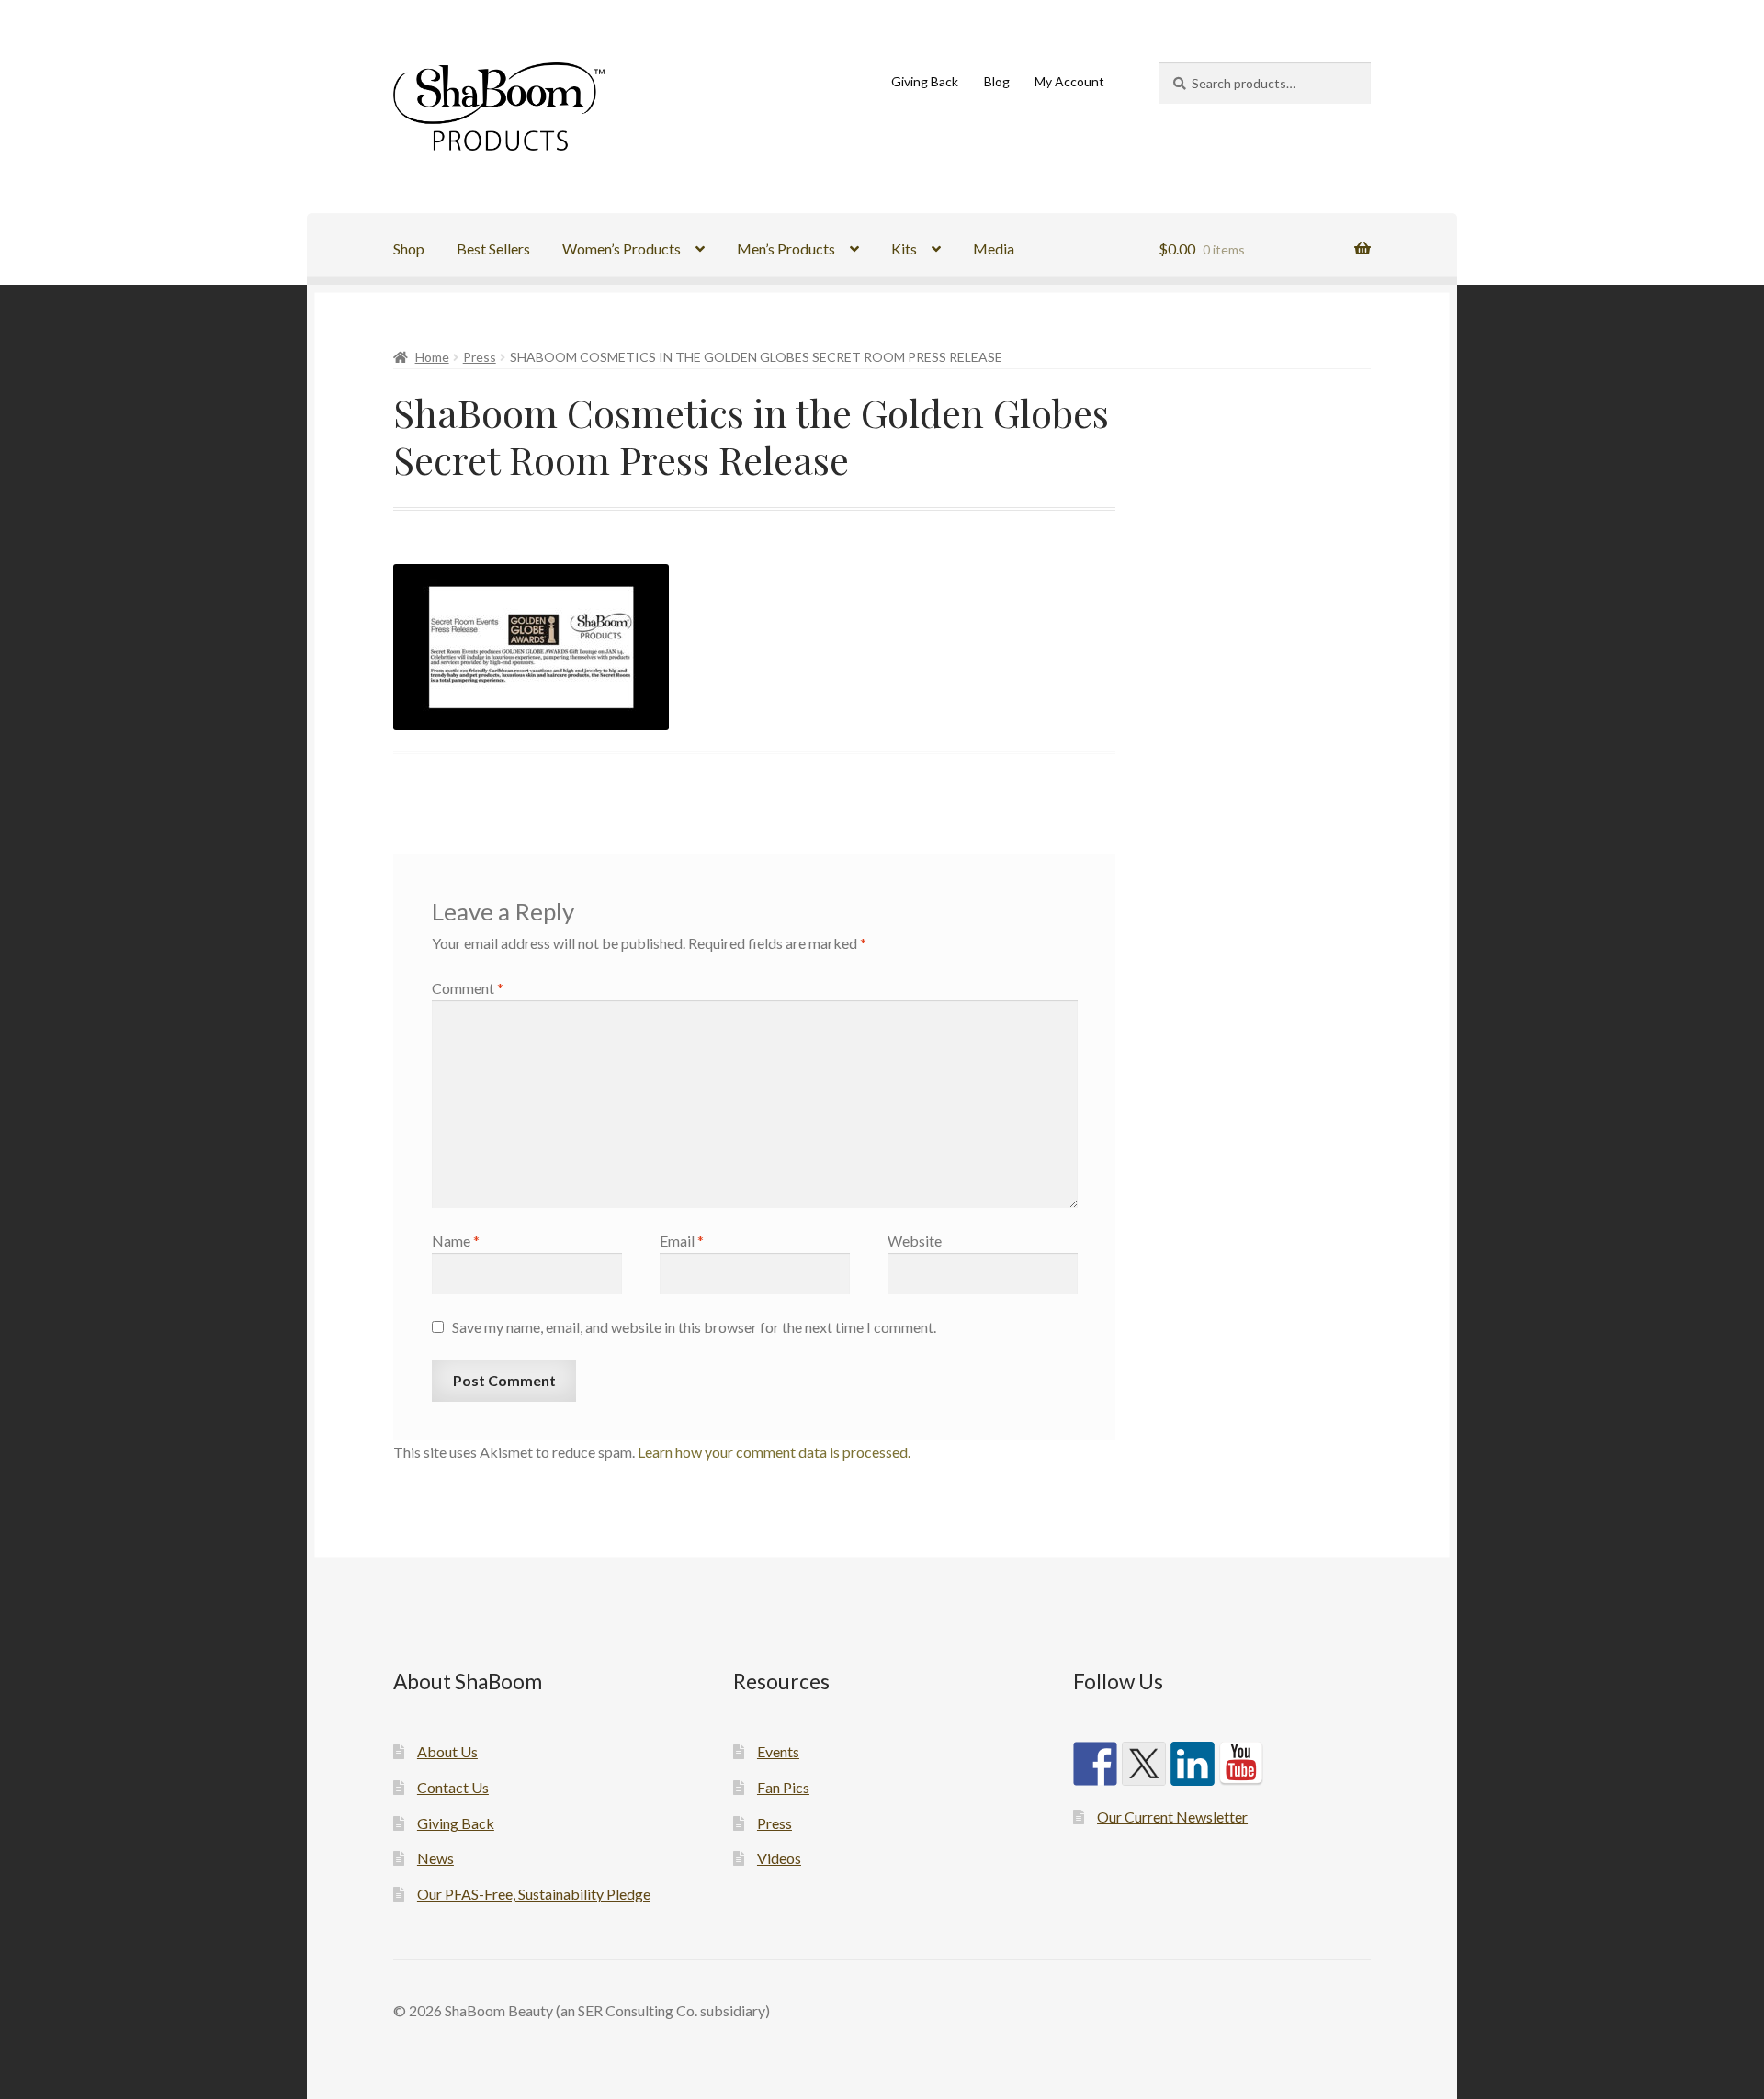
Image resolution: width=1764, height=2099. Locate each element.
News (435, 1858)
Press (480, 357)
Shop (409, 248)
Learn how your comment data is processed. (774, 1452)
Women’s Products (622, 248)
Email (682, 1241)
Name (456, 1241)
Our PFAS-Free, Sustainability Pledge (534, 1894)
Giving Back (925, 81)
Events (778, 1751)
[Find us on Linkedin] (1193, 1764)
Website (915, 1241)
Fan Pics (783, 1787)
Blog (997, 81)
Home (432, 357)
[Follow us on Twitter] (1144, 1764)
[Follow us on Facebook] (1095, 1764)
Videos (779, 1858)
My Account (1069, 81)
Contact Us (453, 1787)
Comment (468, 988)
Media (994, 248)
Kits (904, 248)
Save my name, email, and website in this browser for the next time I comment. (694, 1327)
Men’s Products (786, 248)
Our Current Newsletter (1172, 1817)
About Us (447, 1751)
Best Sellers (493, 248)
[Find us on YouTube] (1241, 1764)
